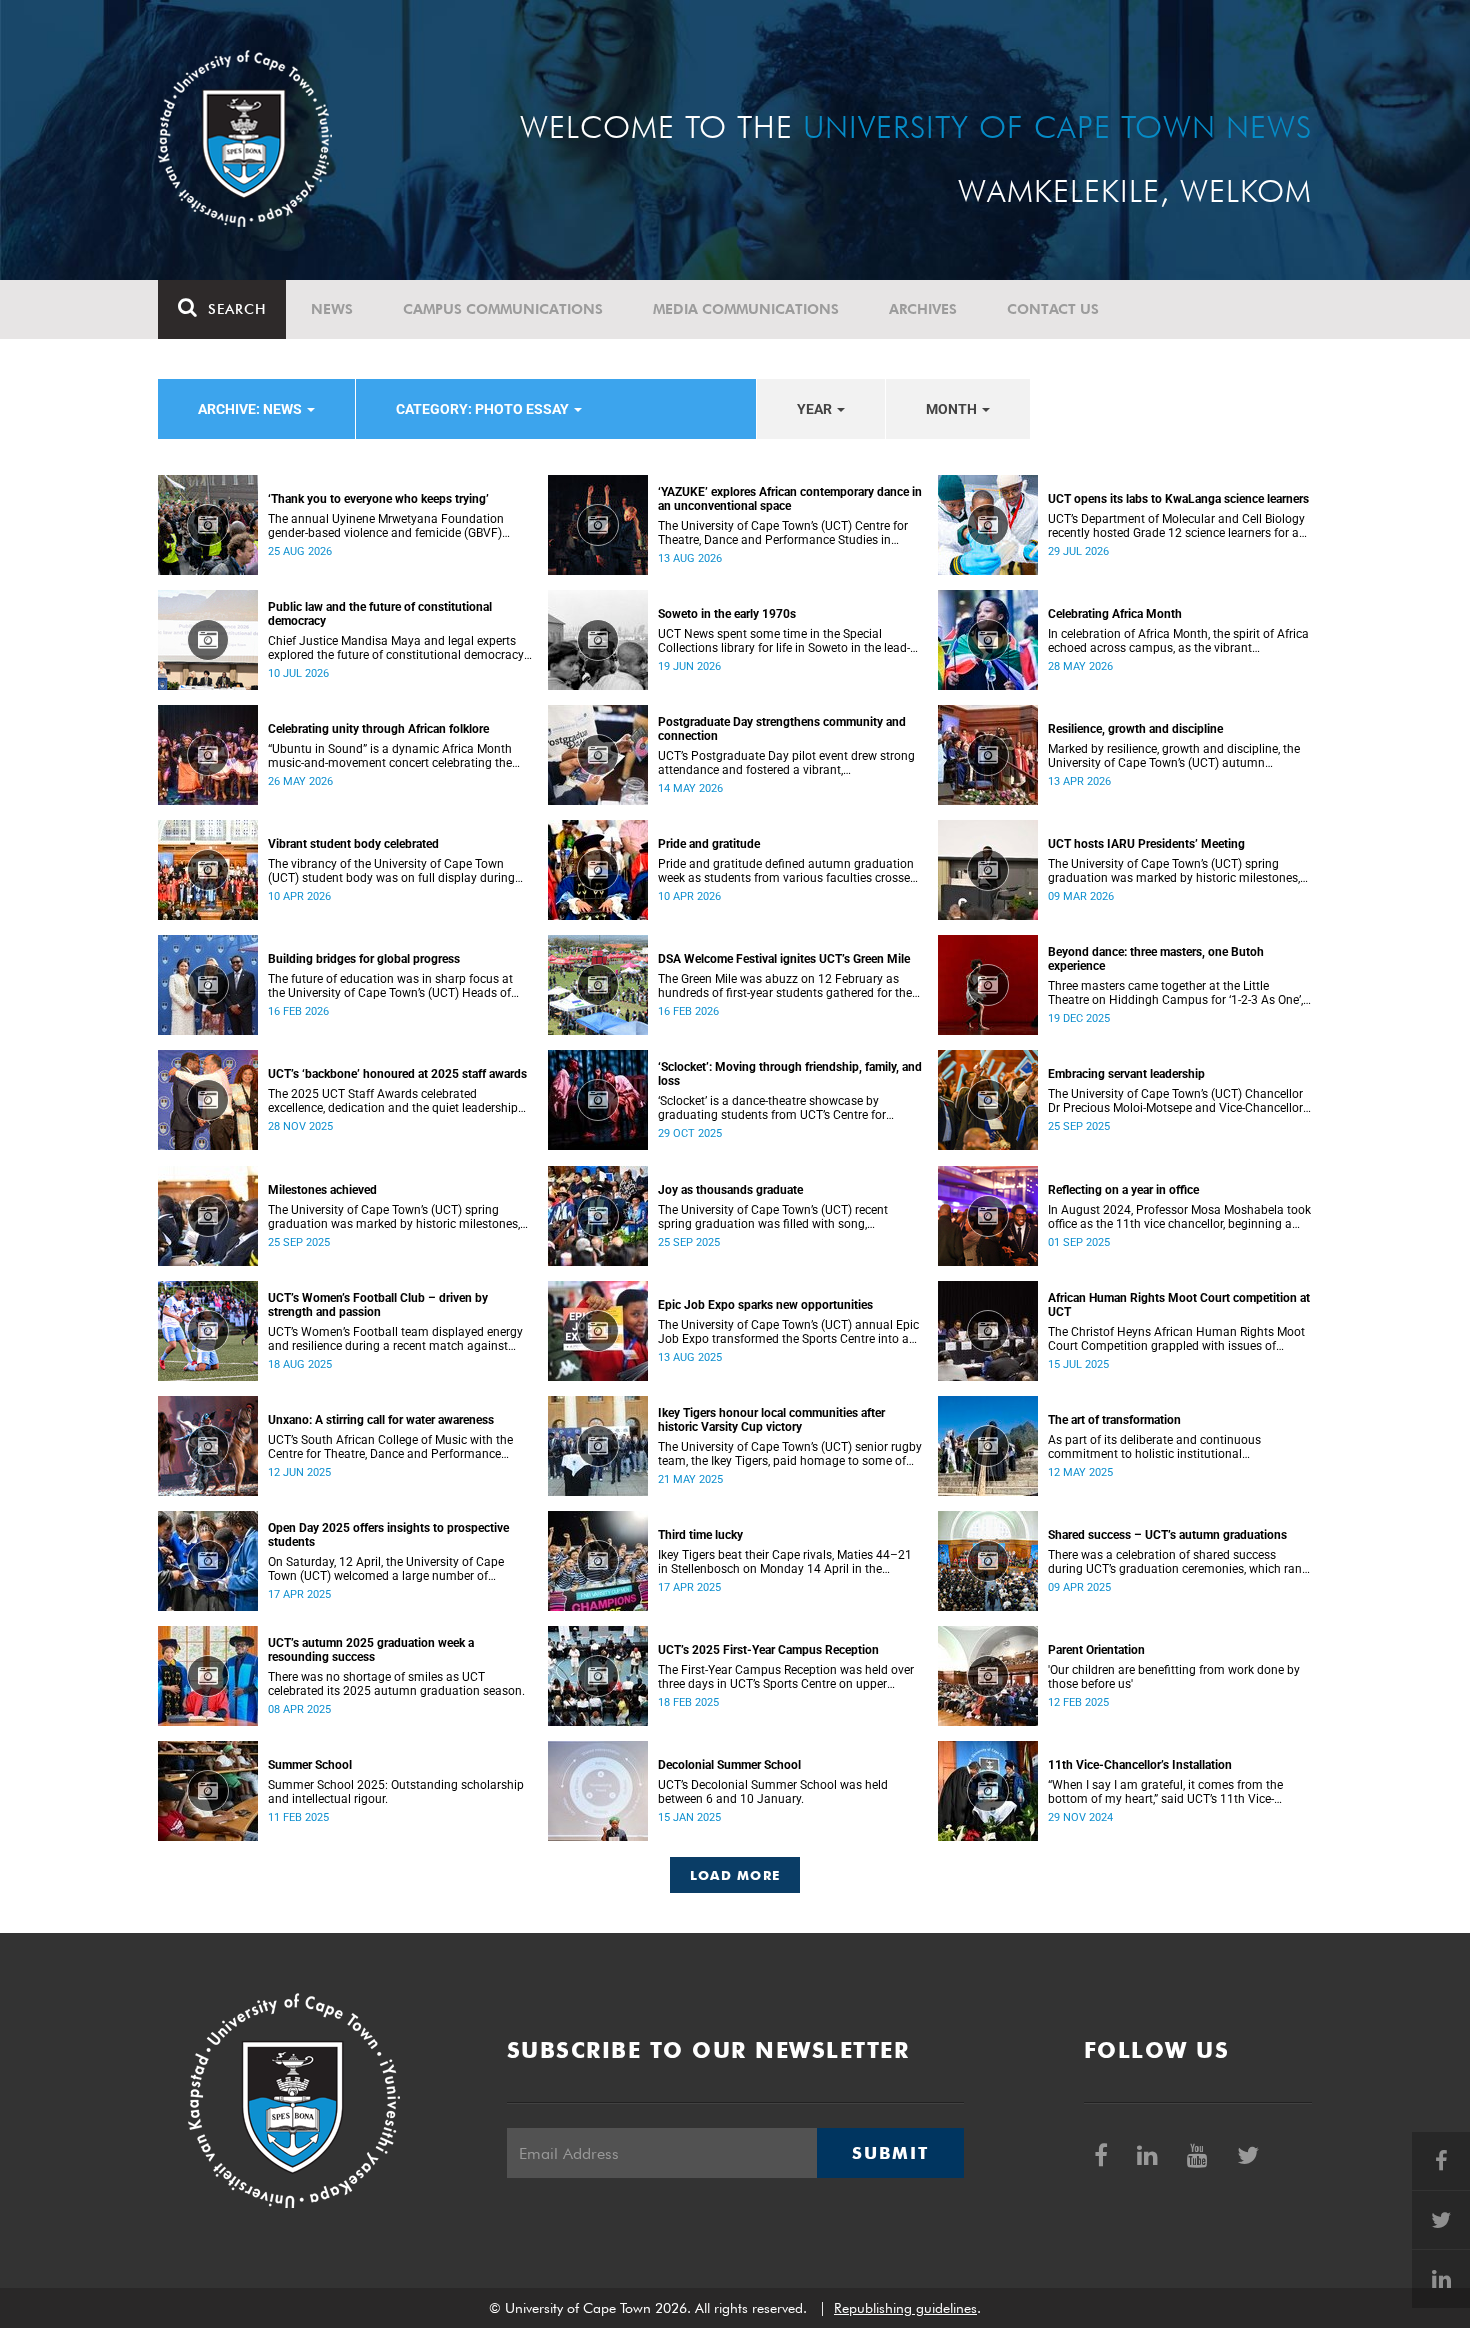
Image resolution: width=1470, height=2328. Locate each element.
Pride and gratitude (709, 844)
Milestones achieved (322, 1190)
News (332, 309)
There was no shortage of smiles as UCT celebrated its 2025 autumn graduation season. (396, 1684)
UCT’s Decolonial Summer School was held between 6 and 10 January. (773, 1792)
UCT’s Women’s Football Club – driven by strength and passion (378, 1305)
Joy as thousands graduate (730, 1190)
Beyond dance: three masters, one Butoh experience (1156, 959)
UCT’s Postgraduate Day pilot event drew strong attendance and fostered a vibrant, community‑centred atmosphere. (786, 763)
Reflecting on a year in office (1123, 1190)
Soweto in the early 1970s (727, 614)
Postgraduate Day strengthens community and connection (782, 729)
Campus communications (503, 309)
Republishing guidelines (905, 2308)
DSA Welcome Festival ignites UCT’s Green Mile (784, 959)
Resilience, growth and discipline (1135, 729)
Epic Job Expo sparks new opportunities (765, 1305)
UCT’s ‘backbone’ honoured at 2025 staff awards (397, 1074)
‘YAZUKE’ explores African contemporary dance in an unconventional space (790, 499)
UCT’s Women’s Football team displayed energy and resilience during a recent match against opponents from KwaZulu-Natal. (395, 1339)
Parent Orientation (1096, 1650)
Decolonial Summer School (729, 1765)
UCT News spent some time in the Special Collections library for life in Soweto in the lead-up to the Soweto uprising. (784, 641)
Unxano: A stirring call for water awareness (381, 1420)
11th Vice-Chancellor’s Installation (1140, 1765)
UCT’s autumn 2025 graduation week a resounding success (371, 1650)
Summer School (310, 1765)
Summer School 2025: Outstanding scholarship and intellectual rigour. (396, 1792)
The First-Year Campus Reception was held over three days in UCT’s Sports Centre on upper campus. (786, 1677)
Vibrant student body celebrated (353, 844)
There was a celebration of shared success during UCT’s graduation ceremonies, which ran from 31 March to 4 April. (1175, 1562)
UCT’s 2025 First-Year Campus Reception (768, 1650)
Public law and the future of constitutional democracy (380, 614)
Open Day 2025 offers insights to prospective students (388, 1535)
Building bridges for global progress (364, 959)
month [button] (953, 409)
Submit (890, 2153)
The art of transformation (1114, 1420)
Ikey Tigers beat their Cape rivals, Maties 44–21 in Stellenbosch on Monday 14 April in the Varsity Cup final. (785, 1562)
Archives (923, 309)
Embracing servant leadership (1126, 1074)
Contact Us (1053, 309)
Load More (735, 1875)
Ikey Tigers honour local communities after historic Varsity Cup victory (771, 1420)
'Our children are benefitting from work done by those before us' (1174, 1677)
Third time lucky (700, 1535)
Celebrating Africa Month (1115, 614)
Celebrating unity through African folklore (378, 729)
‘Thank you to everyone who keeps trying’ (378, 499)
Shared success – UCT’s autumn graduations (1167, 1535)
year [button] (816, 409)
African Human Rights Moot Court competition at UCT (1179, 1305)
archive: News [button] (251, 409)
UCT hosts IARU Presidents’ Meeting (1146, 844)
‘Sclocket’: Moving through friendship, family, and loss (790, 1074)
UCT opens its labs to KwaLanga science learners (1178, 499)
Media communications (746, 309)
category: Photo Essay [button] (484, 409)
